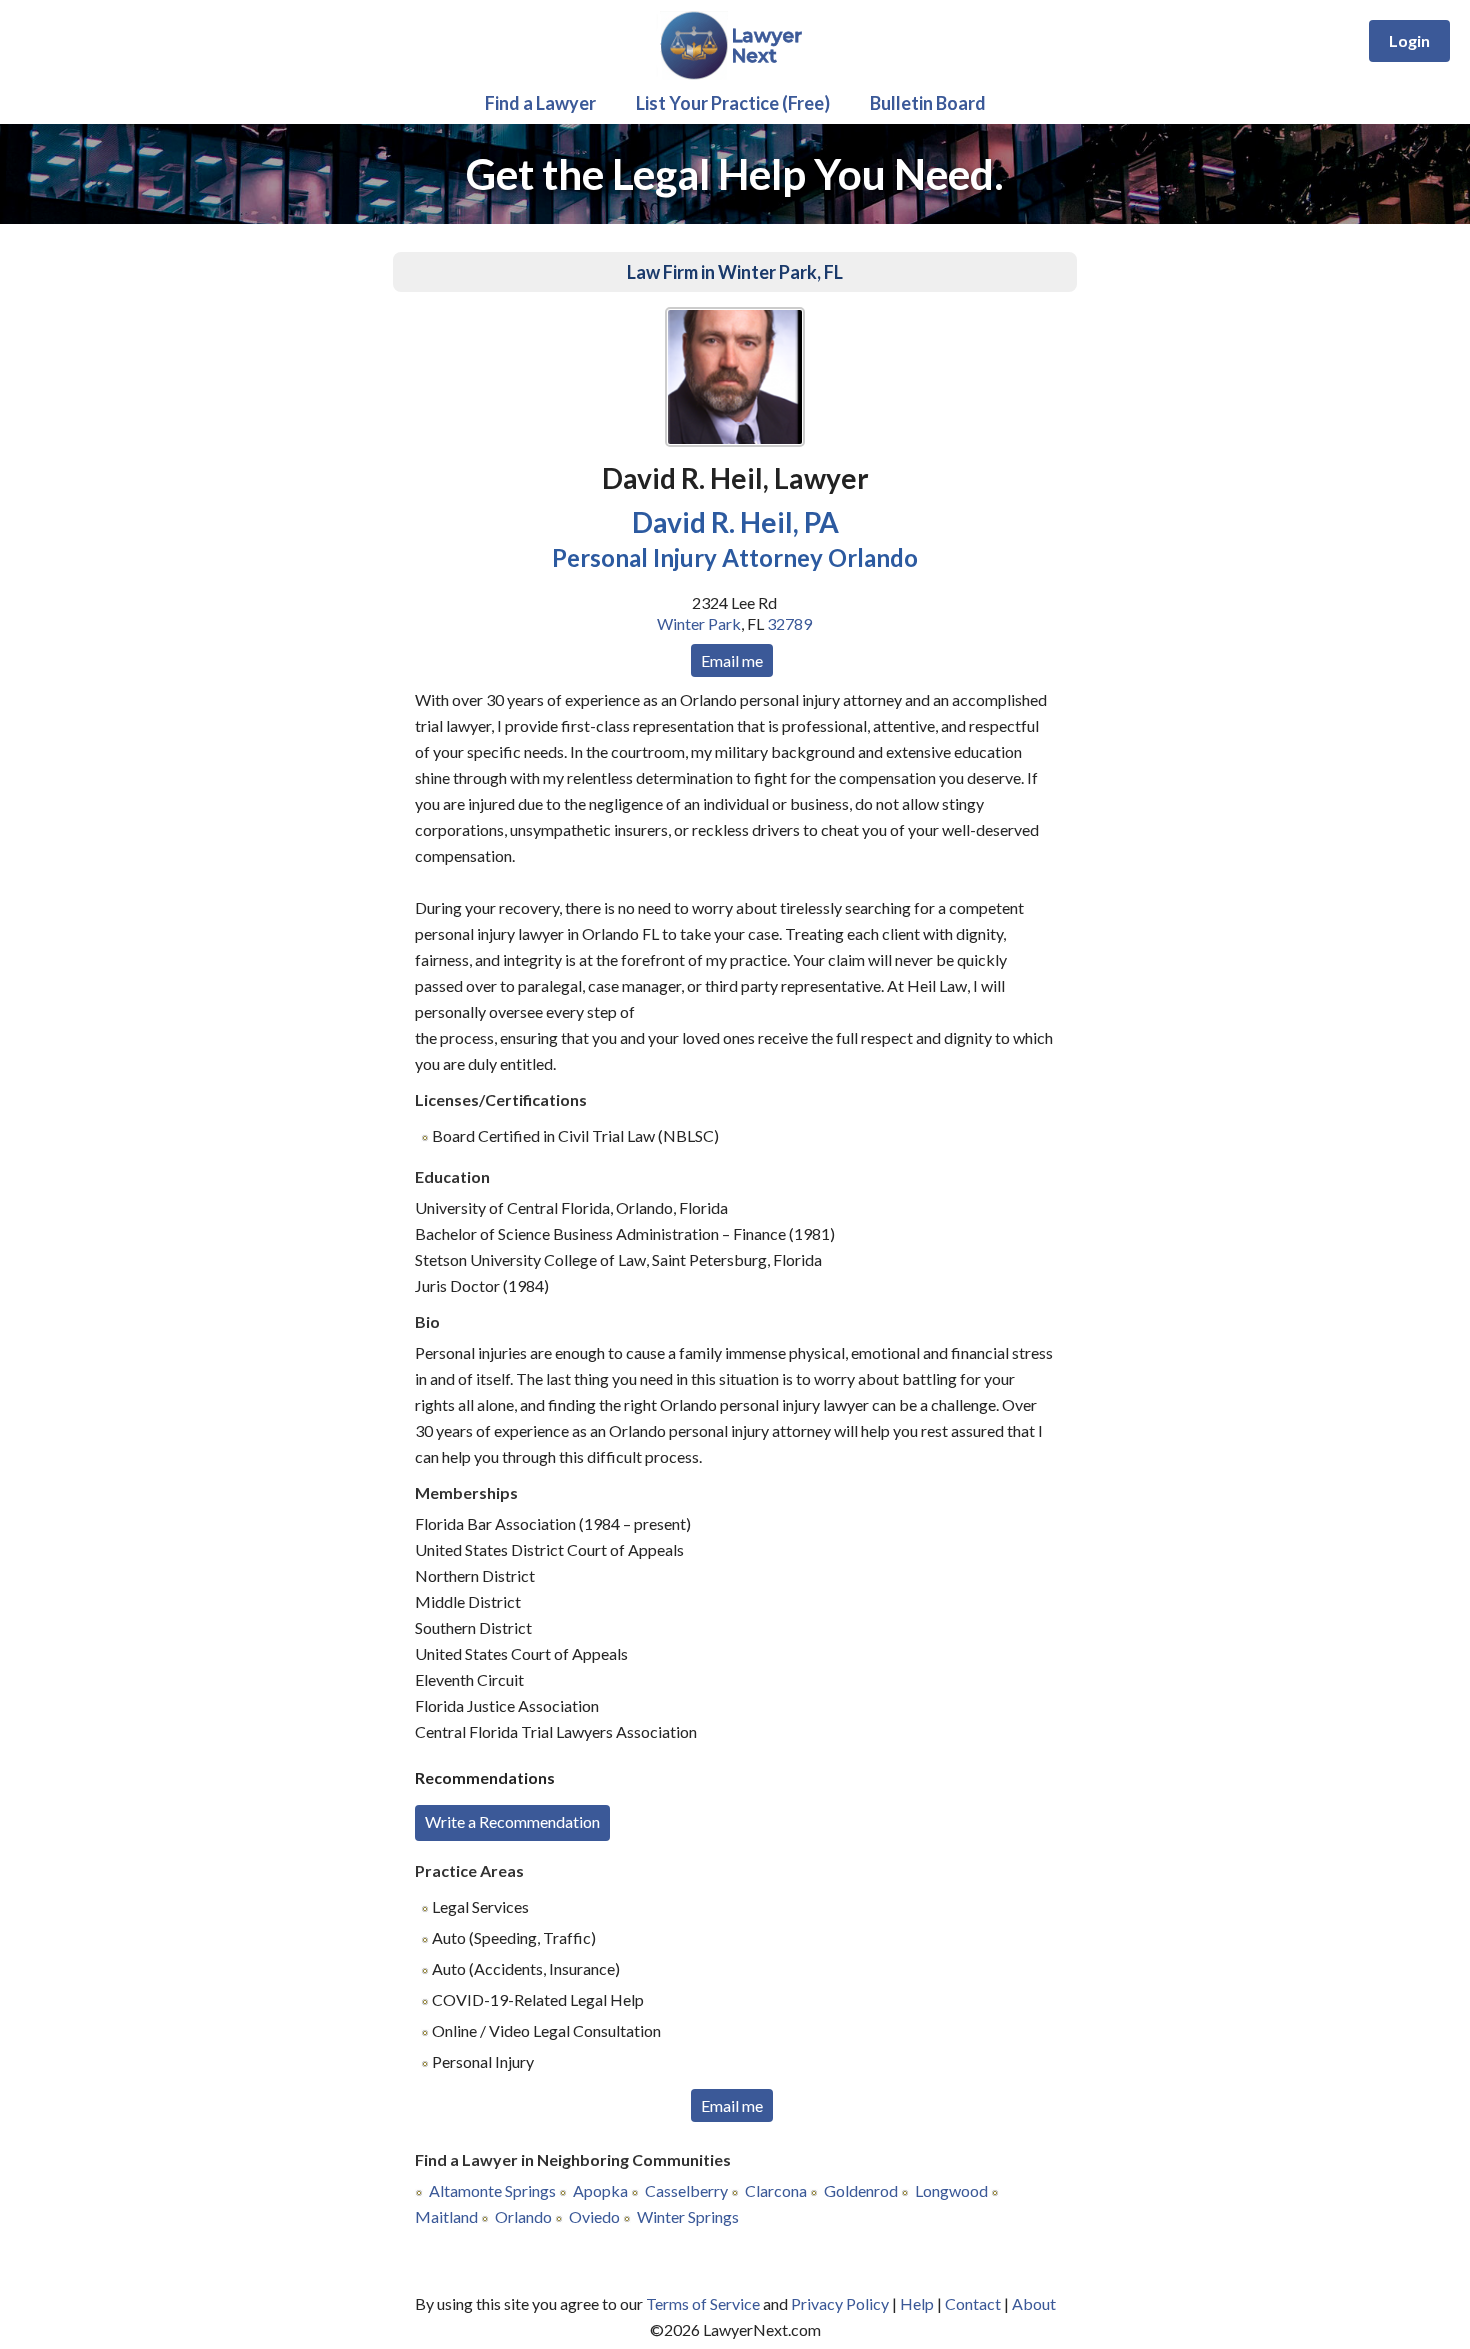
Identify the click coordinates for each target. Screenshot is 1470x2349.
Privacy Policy (840, 2303)
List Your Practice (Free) (733, 103)
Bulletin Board (928, 103)
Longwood (951, 2190)
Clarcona (776, 2190)
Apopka (600, 2190)
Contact (973, 2303)
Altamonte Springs (492, 2190)
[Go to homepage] (735, 75)
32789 (789, 623)
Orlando (523, 2216)
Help (917, 2303)
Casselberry (686, 2190)
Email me (732, 660)
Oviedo (594, 2216)
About (1034, 2303)
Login (1409, 40)
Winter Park (699, 623)
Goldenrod (861, 2190)
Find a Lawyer (540, 103)
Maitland (446, 2216)
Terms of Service (703, 2303)
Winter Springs (688, 2216)
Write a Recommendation (512, 1821)
